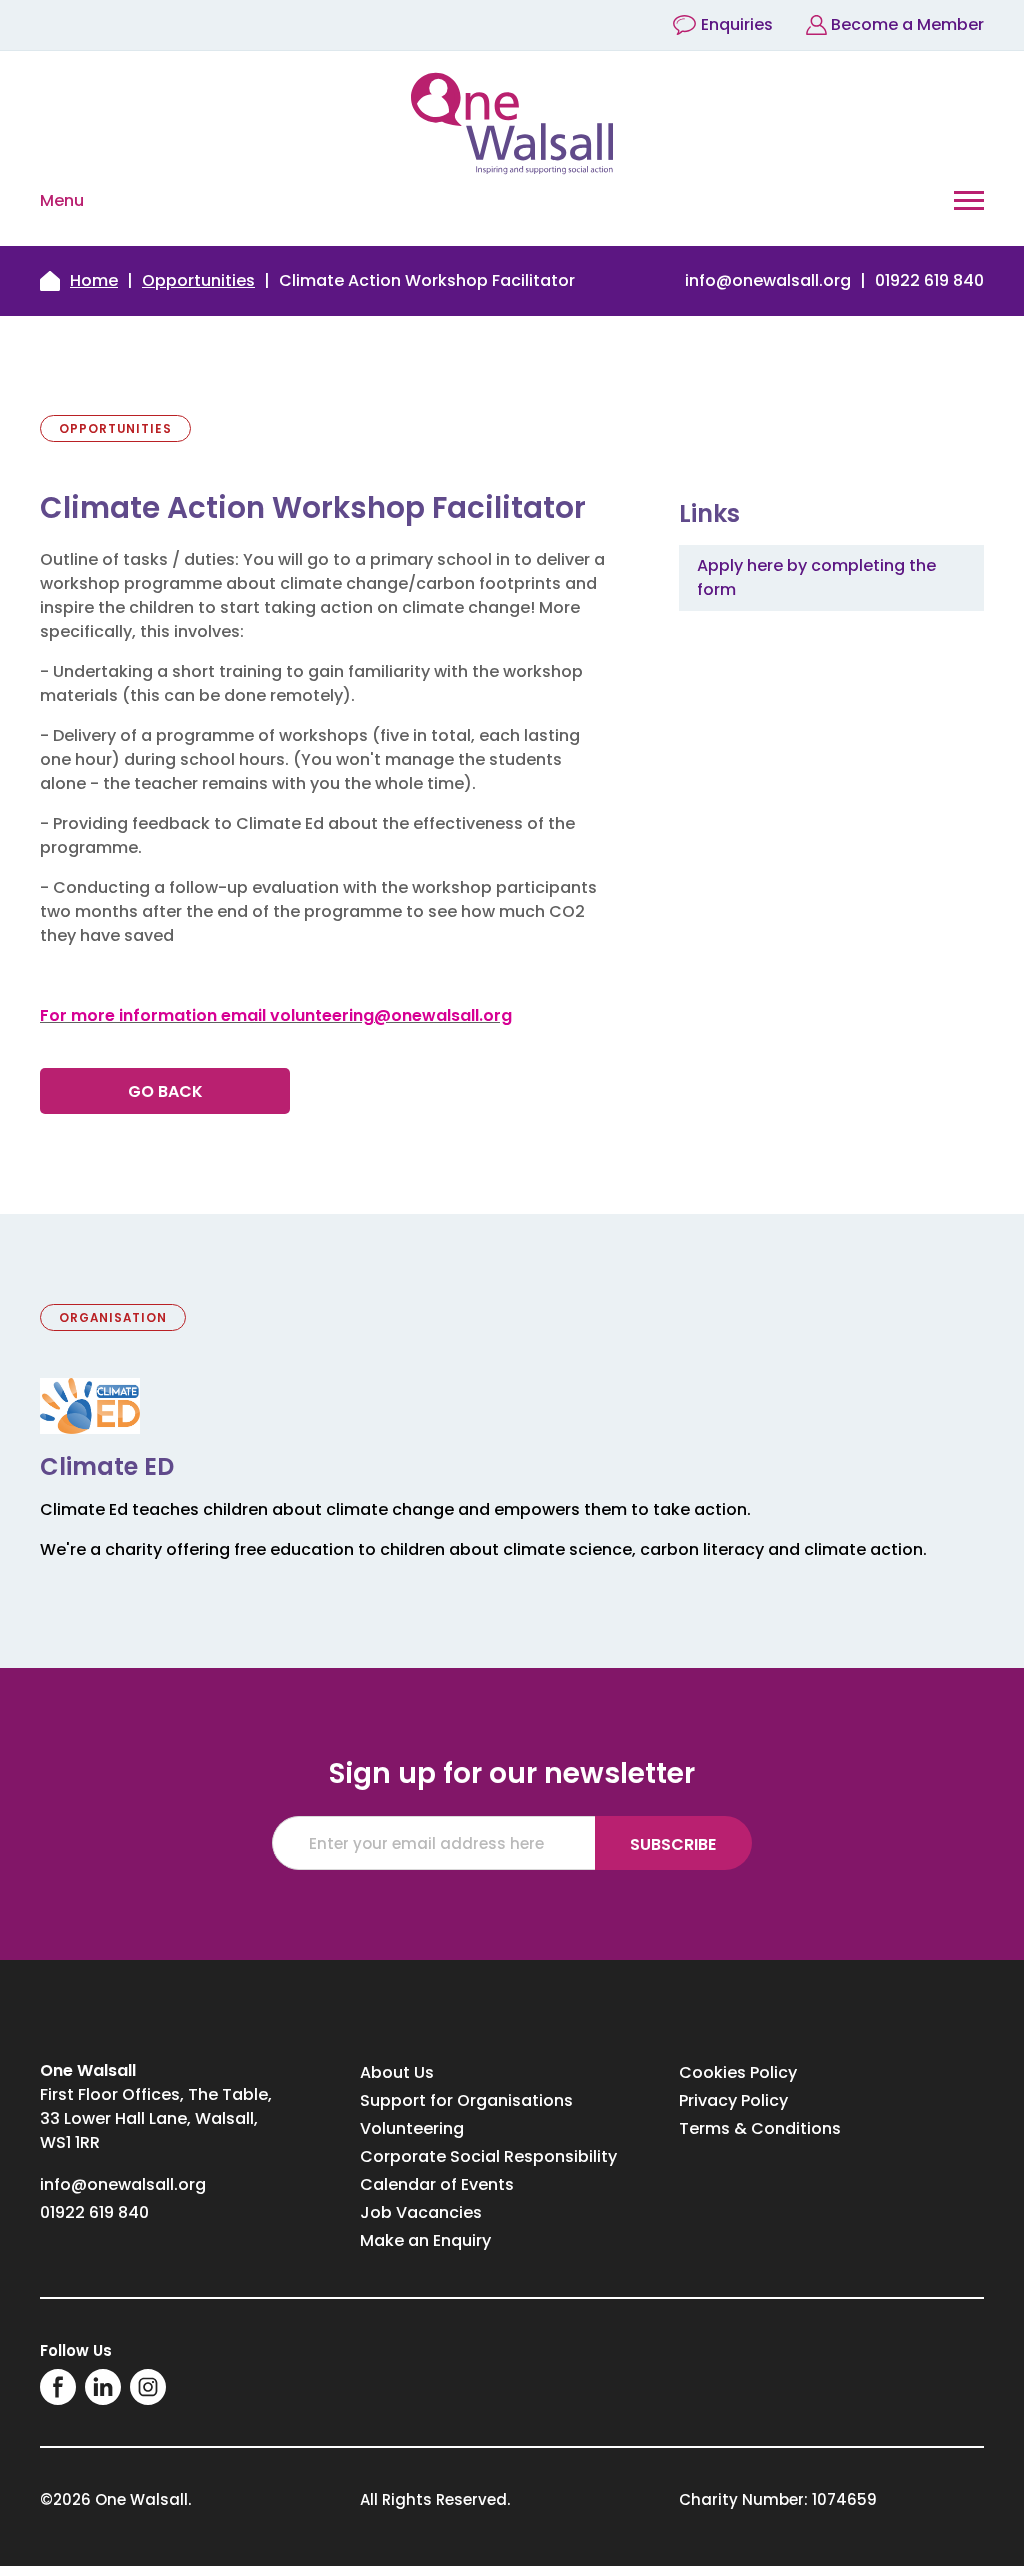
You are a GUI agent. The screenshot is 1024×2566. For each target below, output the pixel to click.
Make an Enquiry (425, 2240)
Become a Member (907, 24)
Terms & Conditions (760, 2128)
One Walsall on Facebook (58, 2387)
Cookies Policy (738, 2072)
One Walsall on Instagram (148, 2387)
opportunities (198, 280)
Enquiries (737, 24)
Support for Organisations (466, 2100)
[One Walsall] (512, 123)
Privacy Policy (733, 2100)
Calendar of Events (437, 2184)
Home (94, 280)
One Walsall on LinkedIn (103, 2387)
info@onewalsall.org (768, 280)
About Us (397, 2072)
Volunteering (412, 2128)
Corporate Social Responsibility (488, 2156)
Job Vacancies (421, 2212)
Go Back (165, 1091)
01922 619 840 (929, 280)
